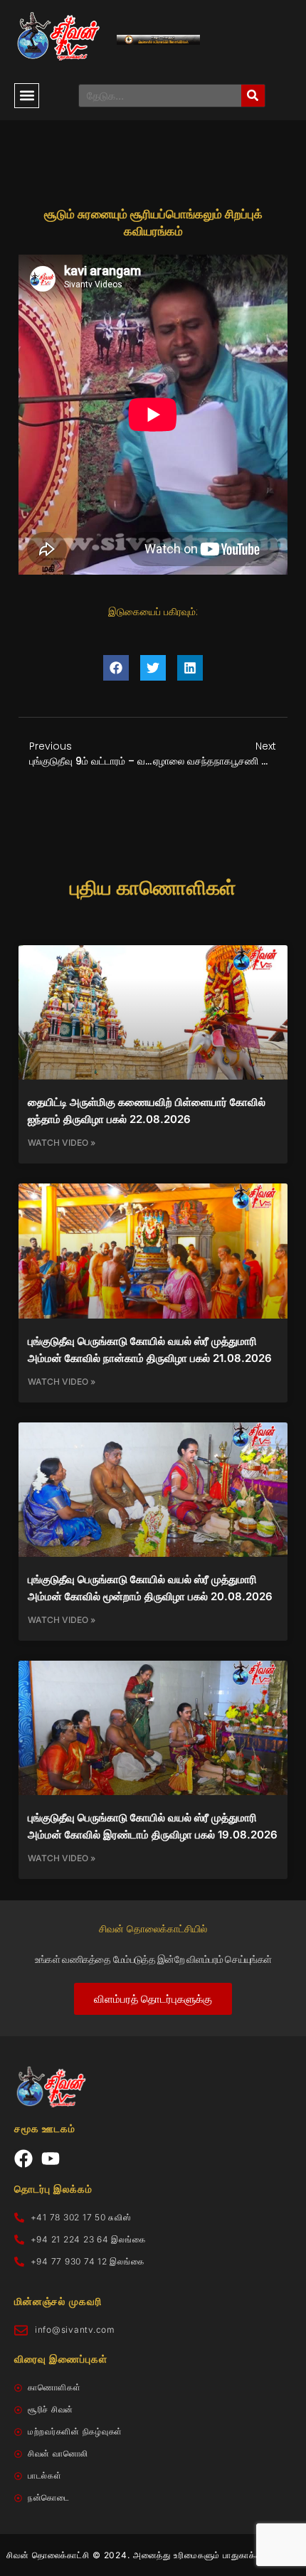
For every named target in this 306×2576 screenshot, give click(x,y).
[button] (27, 96)
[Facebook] (23, 2159)
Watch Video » (62, 1143)
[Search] (253, 96)
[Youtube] (51, 2159)
